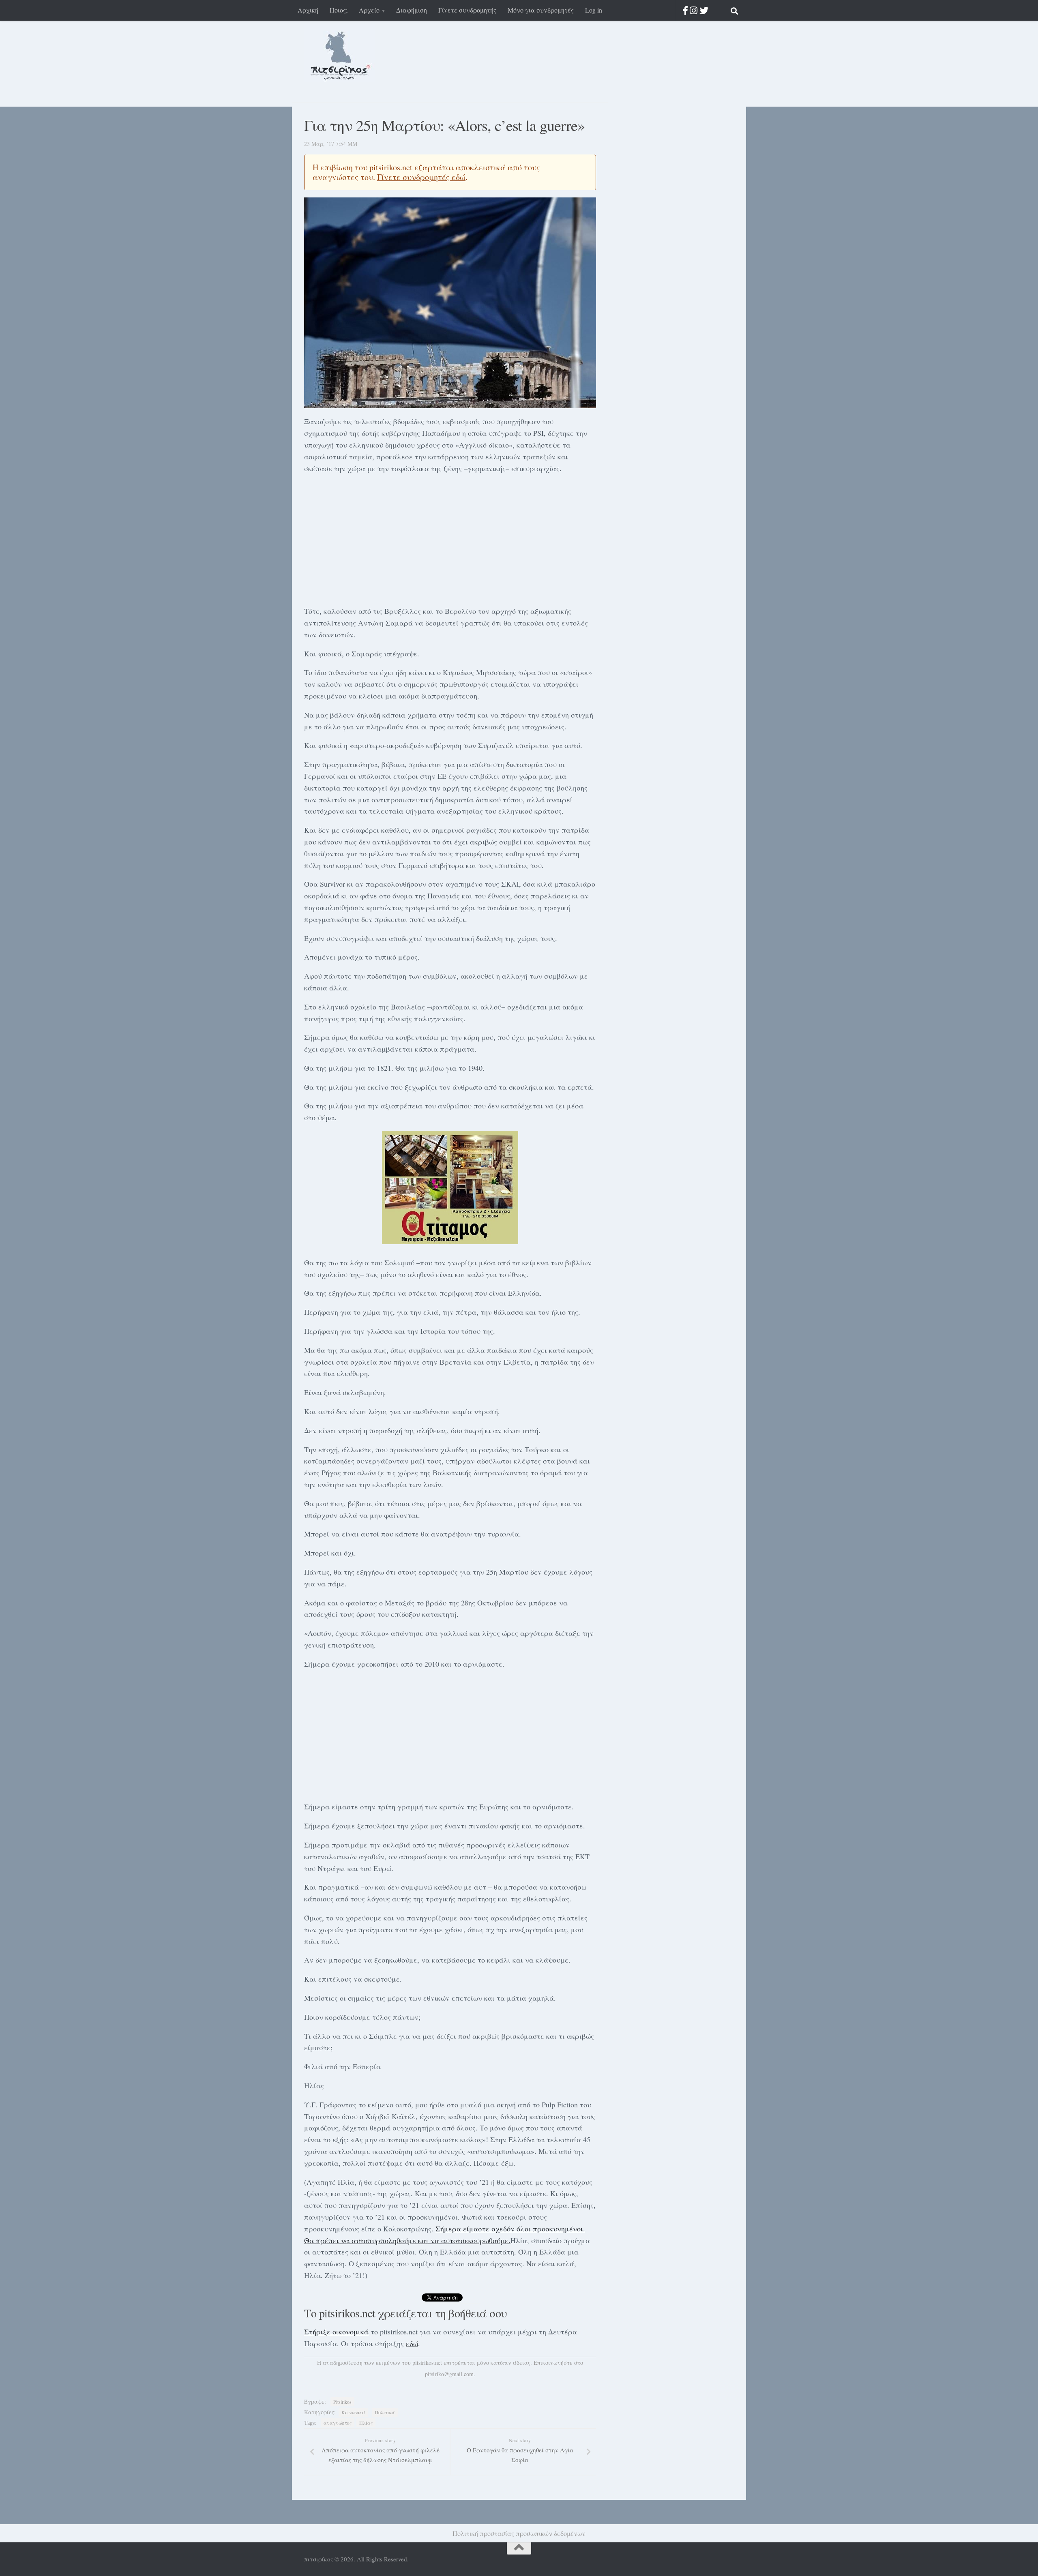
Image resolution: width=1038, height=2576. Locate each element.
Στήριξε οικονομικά (336, 2332)
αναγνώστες (338, 2423)
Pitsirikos (342, 2402)
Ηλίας (366, 2423)
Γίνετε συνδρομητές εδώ (421, 177)
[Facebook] (685, 10)
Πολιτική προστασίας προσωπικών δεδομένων (519, 2533)
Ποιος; (339, 10)
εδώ (412, 2343)
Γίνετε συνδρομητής (467, 10)
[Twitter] (704, 10)
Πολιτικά (385, 2412)
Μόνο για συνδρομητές (541, 10)
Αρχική (308, 10)
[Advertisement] (450, 538)
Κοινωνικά (353, 2412)
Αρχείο (369, 10)
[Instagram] (694, 10)
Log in (594, 10)
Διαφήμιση (412, 10)
